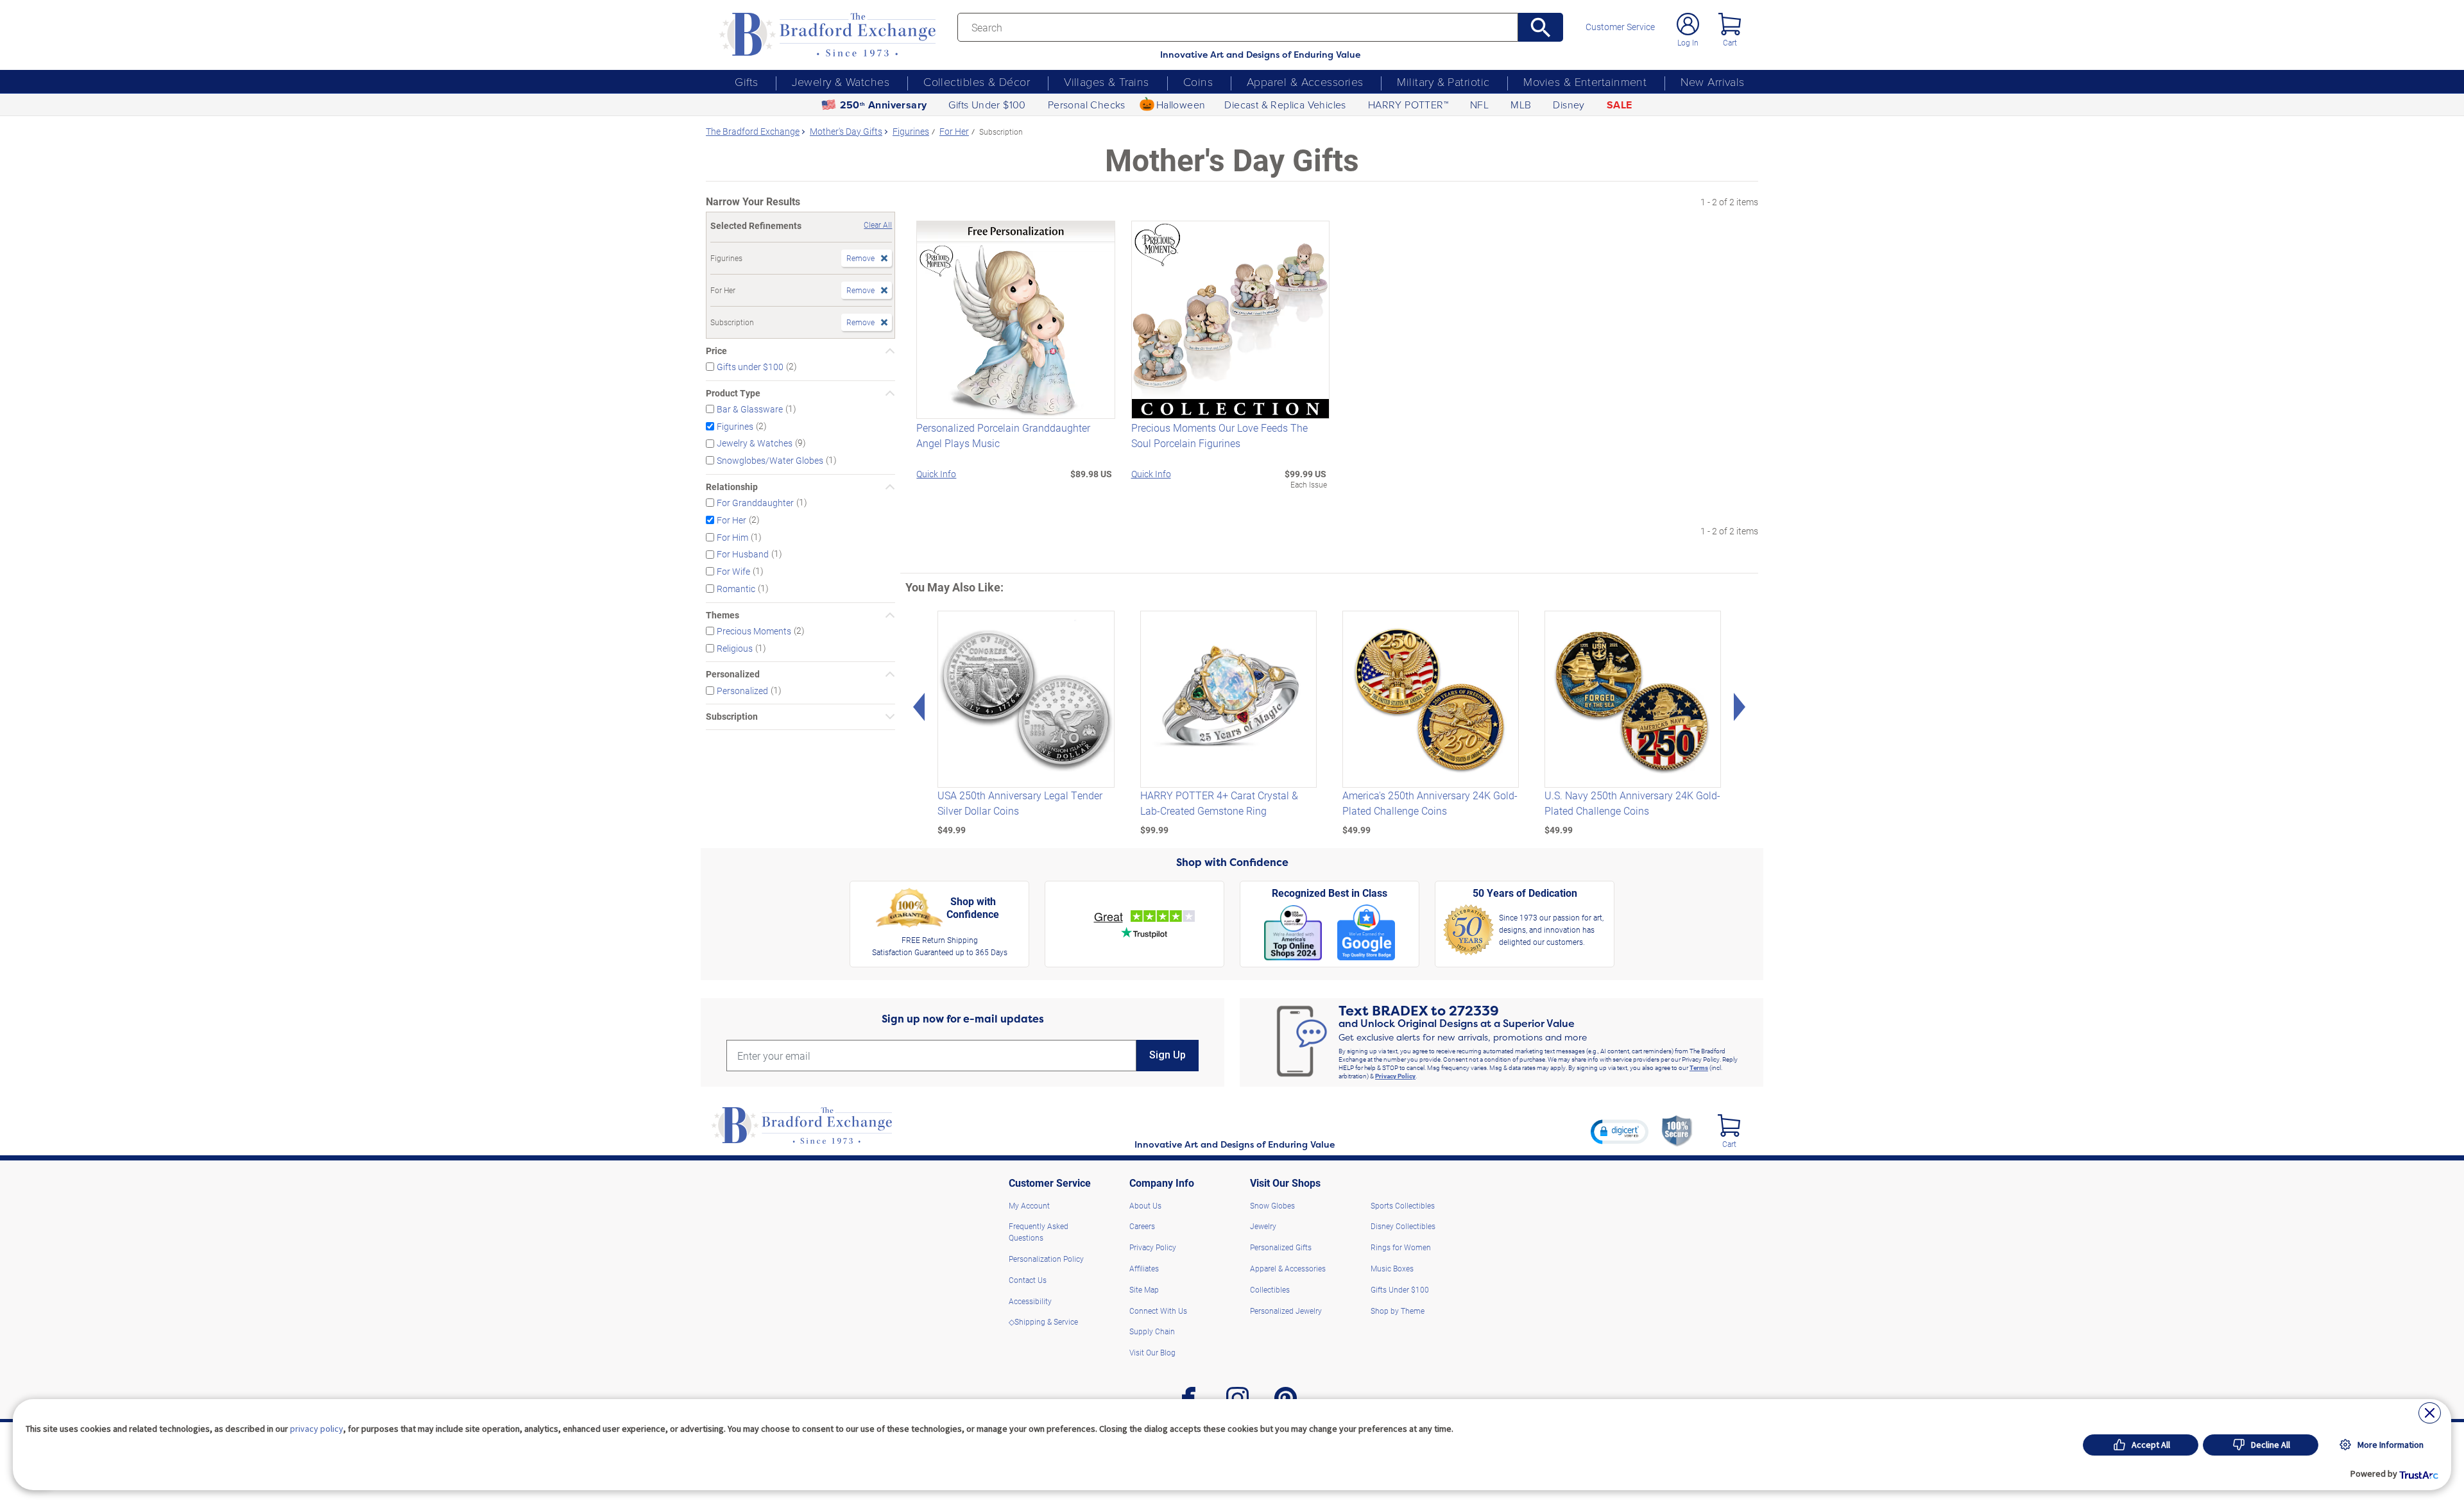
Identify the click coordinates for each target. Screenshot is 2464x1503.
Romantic (736, 589)
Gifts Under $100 (987, 105)
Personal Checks (1087, 105)
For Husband (743, 554)
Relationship (732, 487)
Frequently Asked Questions (1039, 1232)
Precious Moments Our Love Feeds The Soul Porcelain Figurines (1219, 435)
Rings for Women (1401, 1247)
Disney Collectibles (1403, 1226)
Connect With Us (1158, 1311)
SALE (1620, 105)
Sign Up (1168, 1055)
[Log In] (1688, 24)
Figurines (735, 426)
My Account (1029, 1205)
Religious (735, 648)
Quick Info (936, 474)
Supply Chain (1152, 1331)
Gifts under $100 (750, 367)
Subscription (732, 717)
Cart (1730, 42)
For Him (732, 537)
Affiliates (1144, 1268)
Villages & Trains (1107, 81)
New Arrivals (1712, 81)
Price (716, 351)
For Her (732, 520)
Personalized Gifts (1281, 1247)
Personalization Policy (1046, 1259)
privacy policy (317, 1429)
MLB (1521, 105)
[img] (1729, 1125)
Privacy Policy (1395, 1076)
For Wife (733, 571)
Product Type (733, 393)
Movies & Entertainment (1585, 81)
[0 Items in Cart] (1730, 24)
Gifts (746, 81)
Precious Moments (754, 631)
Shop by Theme (1398, 1311)
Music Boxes (1392, 1268)
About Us (1145, 1205)
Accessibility (1030, 1301)
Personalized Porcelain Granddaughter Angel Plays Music (1003, 435)
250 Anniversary (884, 105)
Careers (1142, 1226)
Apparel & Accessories (1305, 81)
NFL (1479, 105)
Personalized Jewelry (1286, 1311)
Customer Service (1620, 27)
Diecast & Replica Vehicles (1285, 105)
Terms (1699, 1067)
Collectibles (1270, 1289)
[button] (1620, 1132)
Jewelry (1263, 1226)
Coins (1198, 81)
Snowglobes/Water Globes (770, 460)
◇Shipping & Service (1043, 1321)
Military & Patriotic (1443, 81)
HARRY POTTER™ (1408, 105)
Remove (860, 258)
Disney (1569, 105)
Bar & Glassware (750, 409)
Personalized (733, 674)
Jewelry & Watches (841, 81)
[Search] (1541, 27)
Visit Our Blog (1152, 1352)
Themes (723, 615)
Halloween (1181, 105)
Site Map (1144, 1289)
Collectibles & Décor (977, 81)
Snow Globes (1272, 1205)
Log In (1688, 42)
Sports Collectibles (1403, 1205)
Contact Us (1028, 1280)
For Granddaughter (755, 503)
